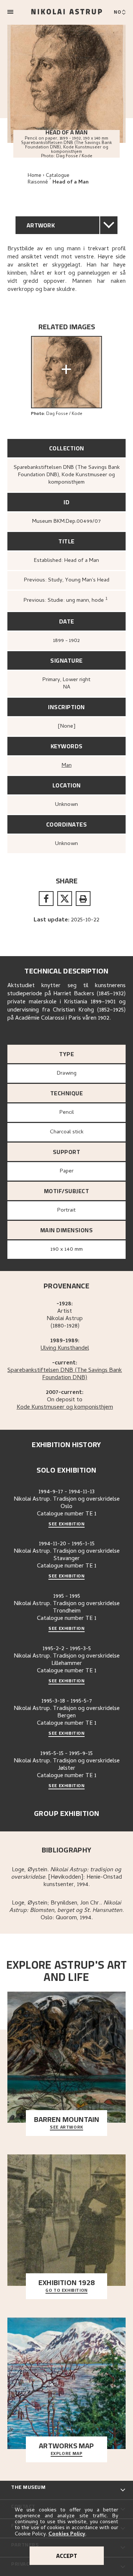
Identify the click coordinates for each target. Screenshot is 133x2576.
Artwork (41, 225)
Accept (67, 2556)
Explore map (67, 2454)
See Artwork (66, 2127)
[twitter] (65, 899)
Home (35, 176)
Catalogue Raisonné (49, 179)
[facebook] (46, 899)
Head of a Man (71, 183)
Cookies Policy (67, 2534)
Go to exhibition (66, 2291)
